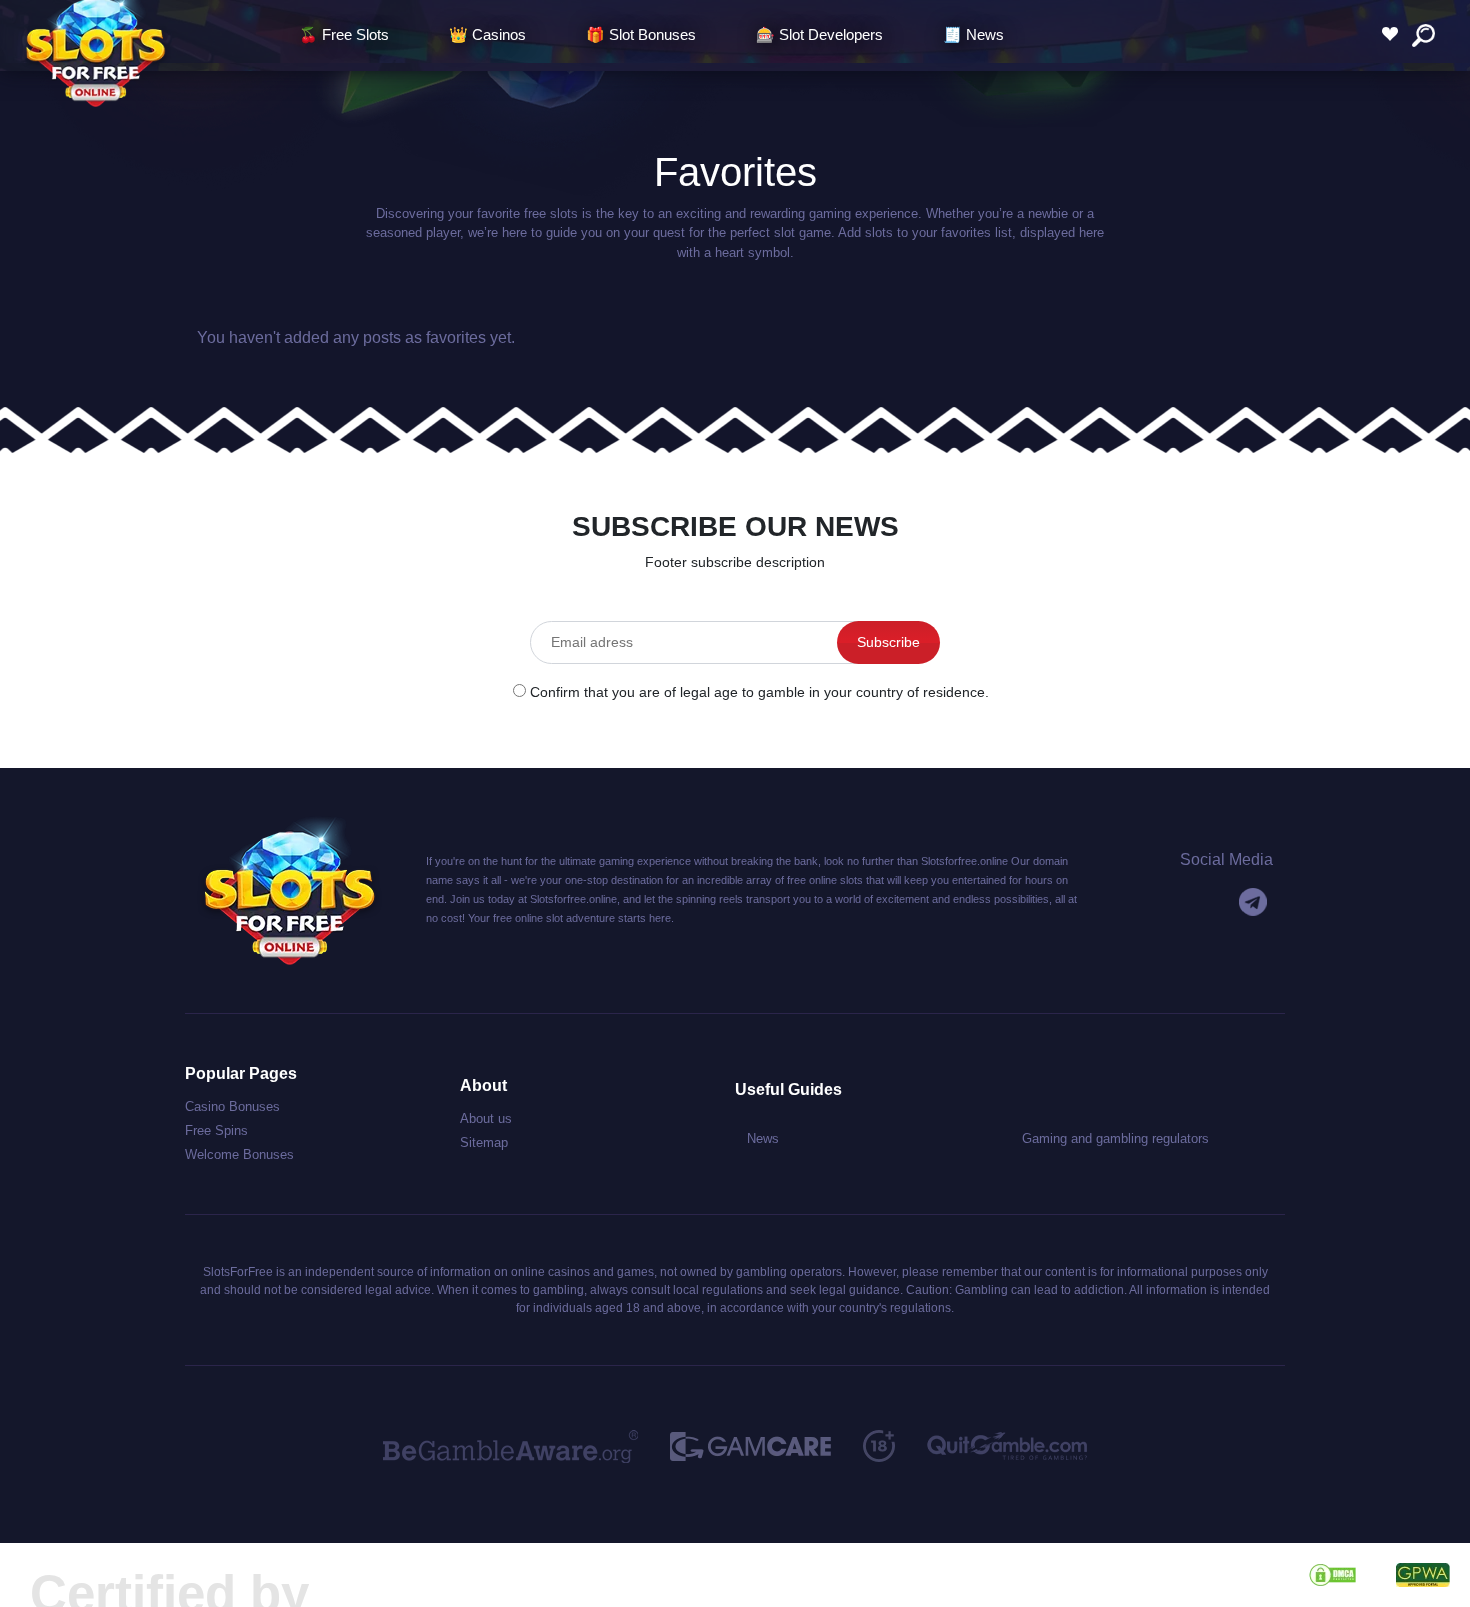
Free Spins (216, 1130)
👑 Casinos (487, 34)
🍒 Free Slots (344, 34)
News (763, 1138)
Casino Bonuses (232, 1106)
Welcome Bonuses (239, 1154)
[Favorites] (1395, 34)
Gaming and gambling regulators (1115, 1138)
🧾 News (973, 34)
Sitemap (484, 1142)
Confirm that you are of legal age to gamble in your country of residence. (759, 692)
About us (486, 1118)
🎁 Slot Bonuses (641, 34)
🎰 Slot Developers (819, 34)
